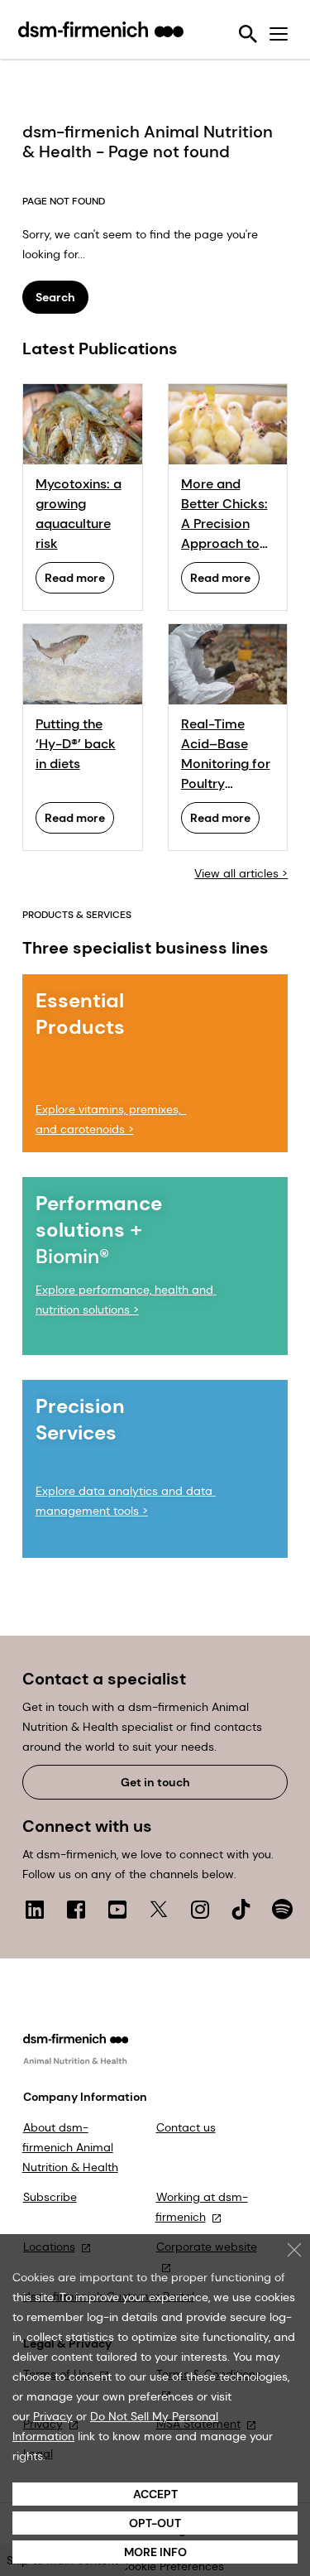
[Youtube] (117, 1909)
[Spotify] (283, 1909)
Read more (75, 578)
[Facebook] (76, 1909)
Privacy (53, 2416)
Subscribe (50, 2197)
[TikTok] (241, 1909)
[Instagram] (200, 1909)
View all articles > (241, 873)
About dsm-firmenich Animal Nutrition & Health (70, 2147)
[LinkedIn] (35, 1909)
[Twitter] (159, 1909)
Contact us (186, 2127)
